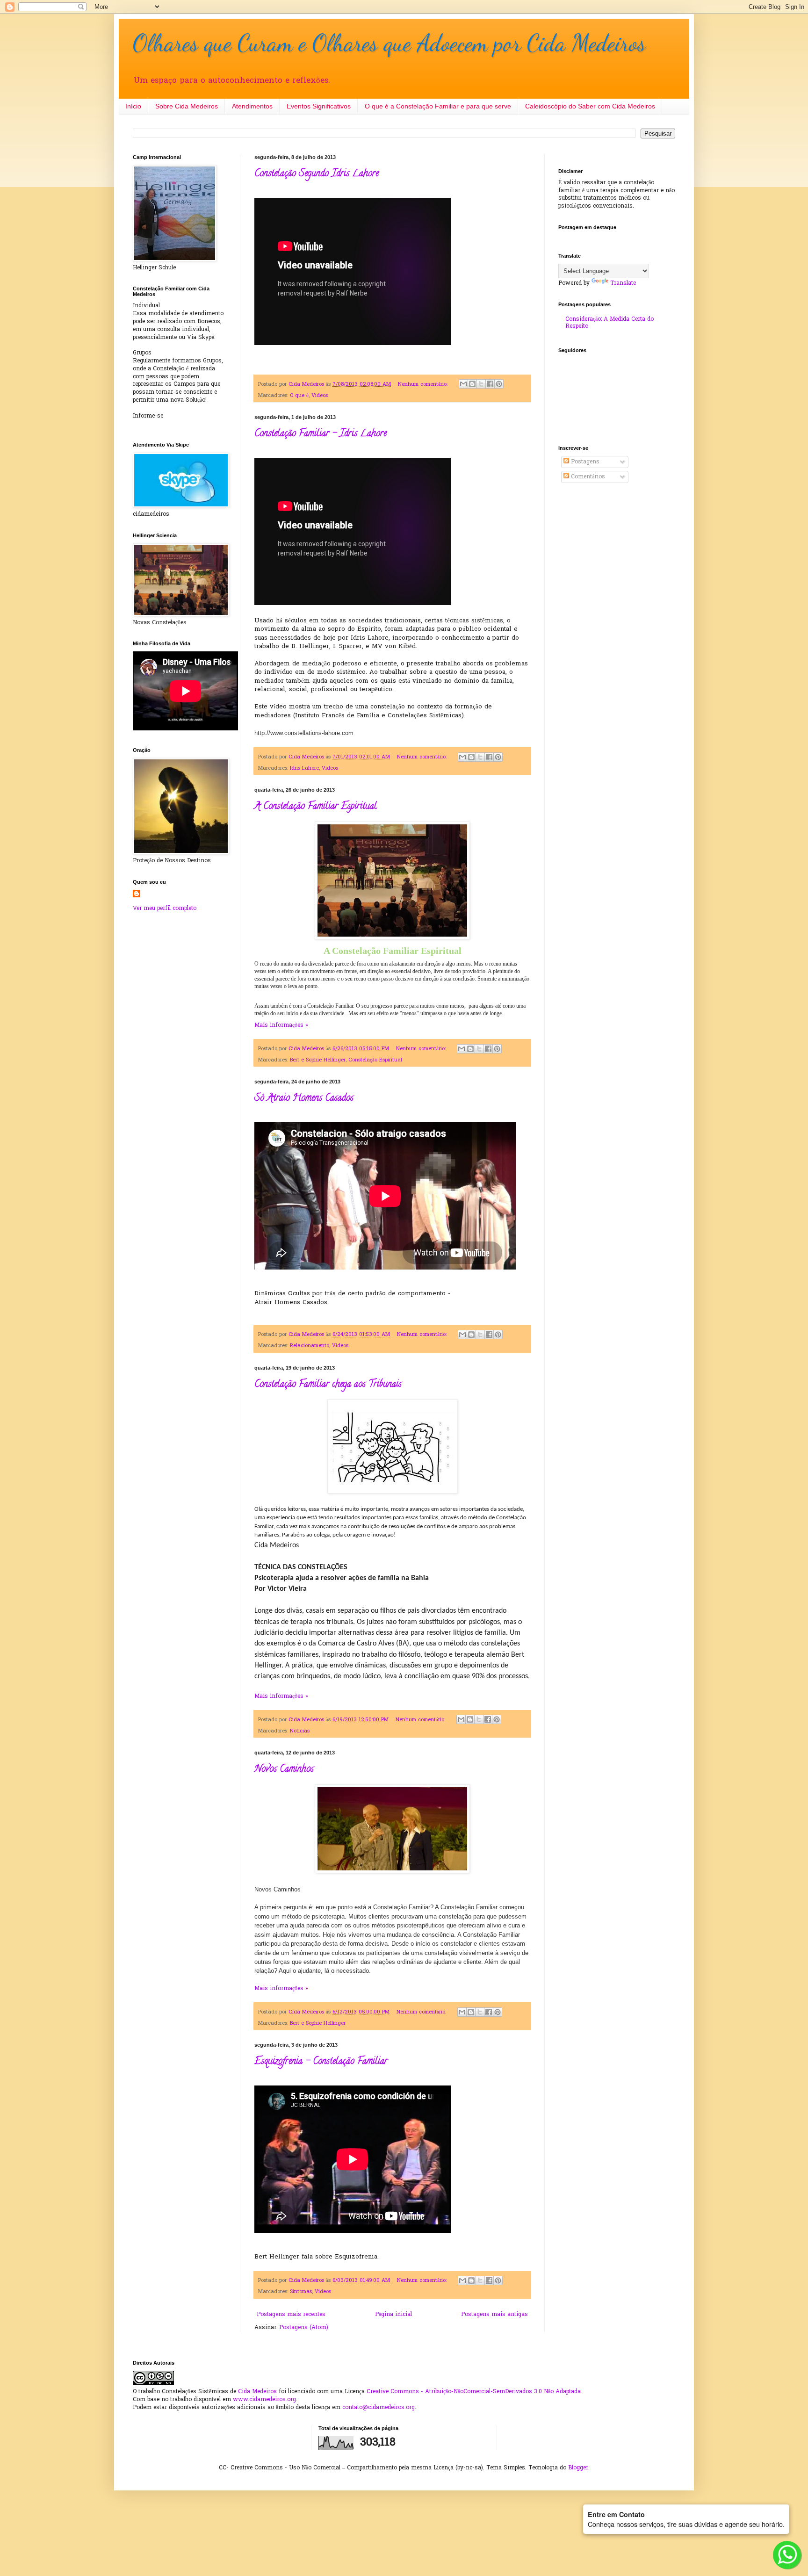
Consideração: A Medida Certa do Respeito (610, 323)
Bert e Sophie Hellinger (318, 1060)
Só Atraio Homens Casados (304, 1099)
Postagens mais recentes (291, 2315)
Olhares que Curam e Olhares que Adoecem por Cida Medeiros (389, 43)
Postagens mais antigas (494, 2315)
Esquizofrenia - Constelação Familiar (321, 2062)
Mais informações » (281, 1025)
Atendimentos (252, 106)
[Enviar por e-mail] (463, 384)
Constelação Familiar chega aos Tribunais (328, 1385)
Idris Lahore (304, 768)
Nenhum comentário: (424, 384)
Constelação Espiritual (375, 1060)
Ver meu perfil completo (165, 909)
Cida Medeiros (257, 2392)
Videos (320, 396)
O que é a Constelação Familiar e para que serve (438, 106)
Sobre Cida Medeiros (187, 106)
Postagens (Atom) (304, 2328)
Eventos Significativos (319, 106)
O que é (299, 396)
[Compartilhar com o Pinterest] (499, 384)
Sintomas (301, 2292)
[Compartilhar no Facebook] (490, 384)
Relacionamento (310, 1346)
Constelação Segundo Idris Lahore (317, 174)
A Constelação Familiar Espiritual (316, 807)
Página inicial (393, 2315)
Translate (623, 283)
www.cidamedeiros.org (264, 2400)
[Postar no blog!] (472, 384)
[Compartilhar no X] (481, 384)
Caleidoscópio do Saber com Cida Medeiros (590, 106)
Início (133, 106)
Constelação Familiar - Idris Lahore (321, 434)
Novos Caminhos (284, 1770)
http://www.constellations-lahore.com (304, 733)
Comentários (587, 477)
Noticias (300, 1731)
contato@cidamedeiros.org (379, 2408)
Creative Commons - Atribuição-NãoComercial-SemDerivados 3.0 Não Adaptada (474, 2392)
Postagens (584, 462)
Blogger (578, 2468)
